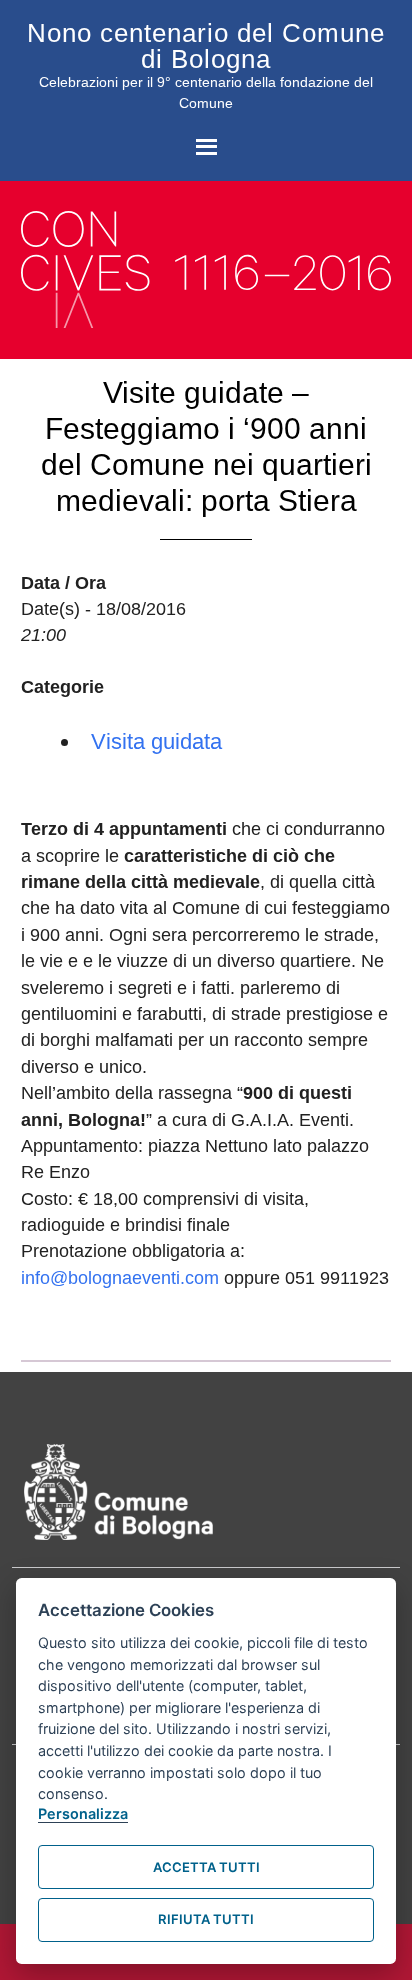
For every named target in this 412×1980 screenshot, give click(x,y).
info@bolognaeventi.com (120, 1278)
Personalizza (83, 1813)
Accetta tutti (206, 1867)
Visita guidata (156, 741)
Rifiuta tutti (206, 1919)
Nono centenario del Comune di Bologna (206, 46)
